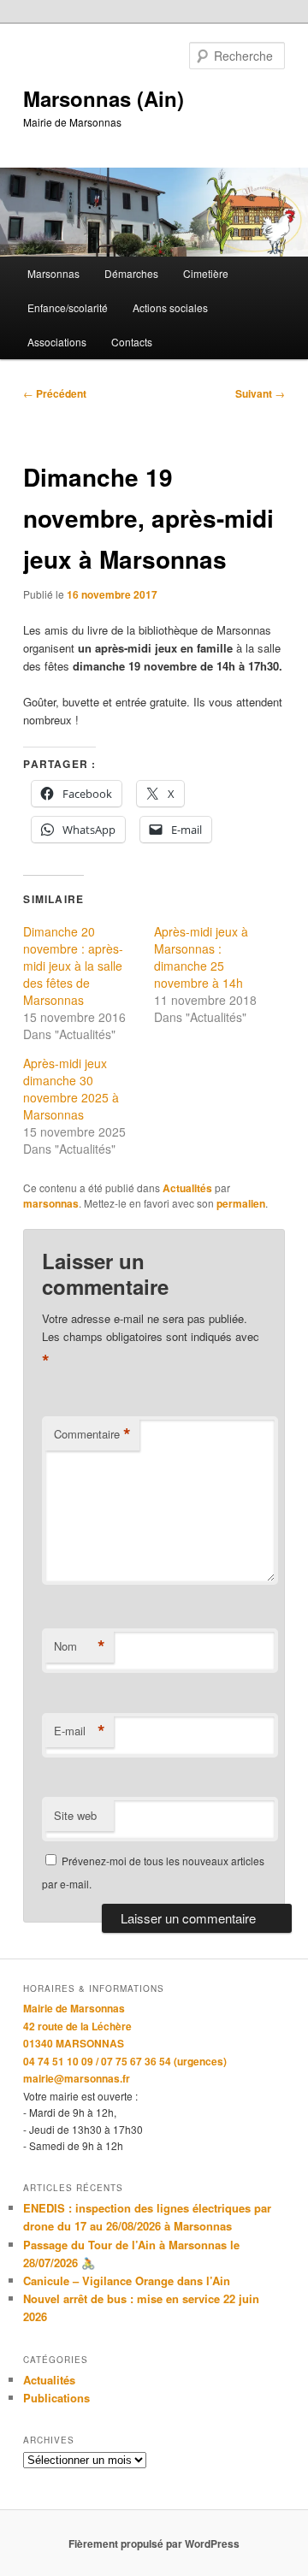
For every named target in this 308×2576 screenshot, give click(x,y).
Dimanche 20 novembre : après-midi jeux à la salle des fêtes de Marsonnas (73, 966)
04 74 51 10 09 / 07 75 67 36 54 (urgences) (125, 2061)
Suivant (260, 393)
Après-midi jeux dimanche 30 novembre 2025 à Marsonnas (71, 1089)
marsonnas (51, 1203)
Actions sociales (170, 307)
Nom (80, 1646)
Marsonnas (53, 273)
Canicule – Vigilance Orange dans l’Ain (127, 2281)
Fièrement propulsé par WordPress (154, 2544)
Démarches (131, 273)
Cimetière (206, 273)
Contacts (132, 342)
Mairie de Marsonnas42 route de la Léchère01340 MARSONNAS (77, 2026)
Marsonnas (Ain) (104, 98)
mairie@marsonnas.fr (77, 2078)
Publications (56, 2398)
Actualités (187, 1188)
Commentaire (92, 1434)
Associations (57, 342)
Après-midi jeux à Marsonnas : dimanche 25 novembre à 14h (201, 957)
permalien (241, 1203)
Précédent (55, 393)
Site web (75, 1815)
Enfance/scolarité (68, 307)
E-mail (80, 1731)
